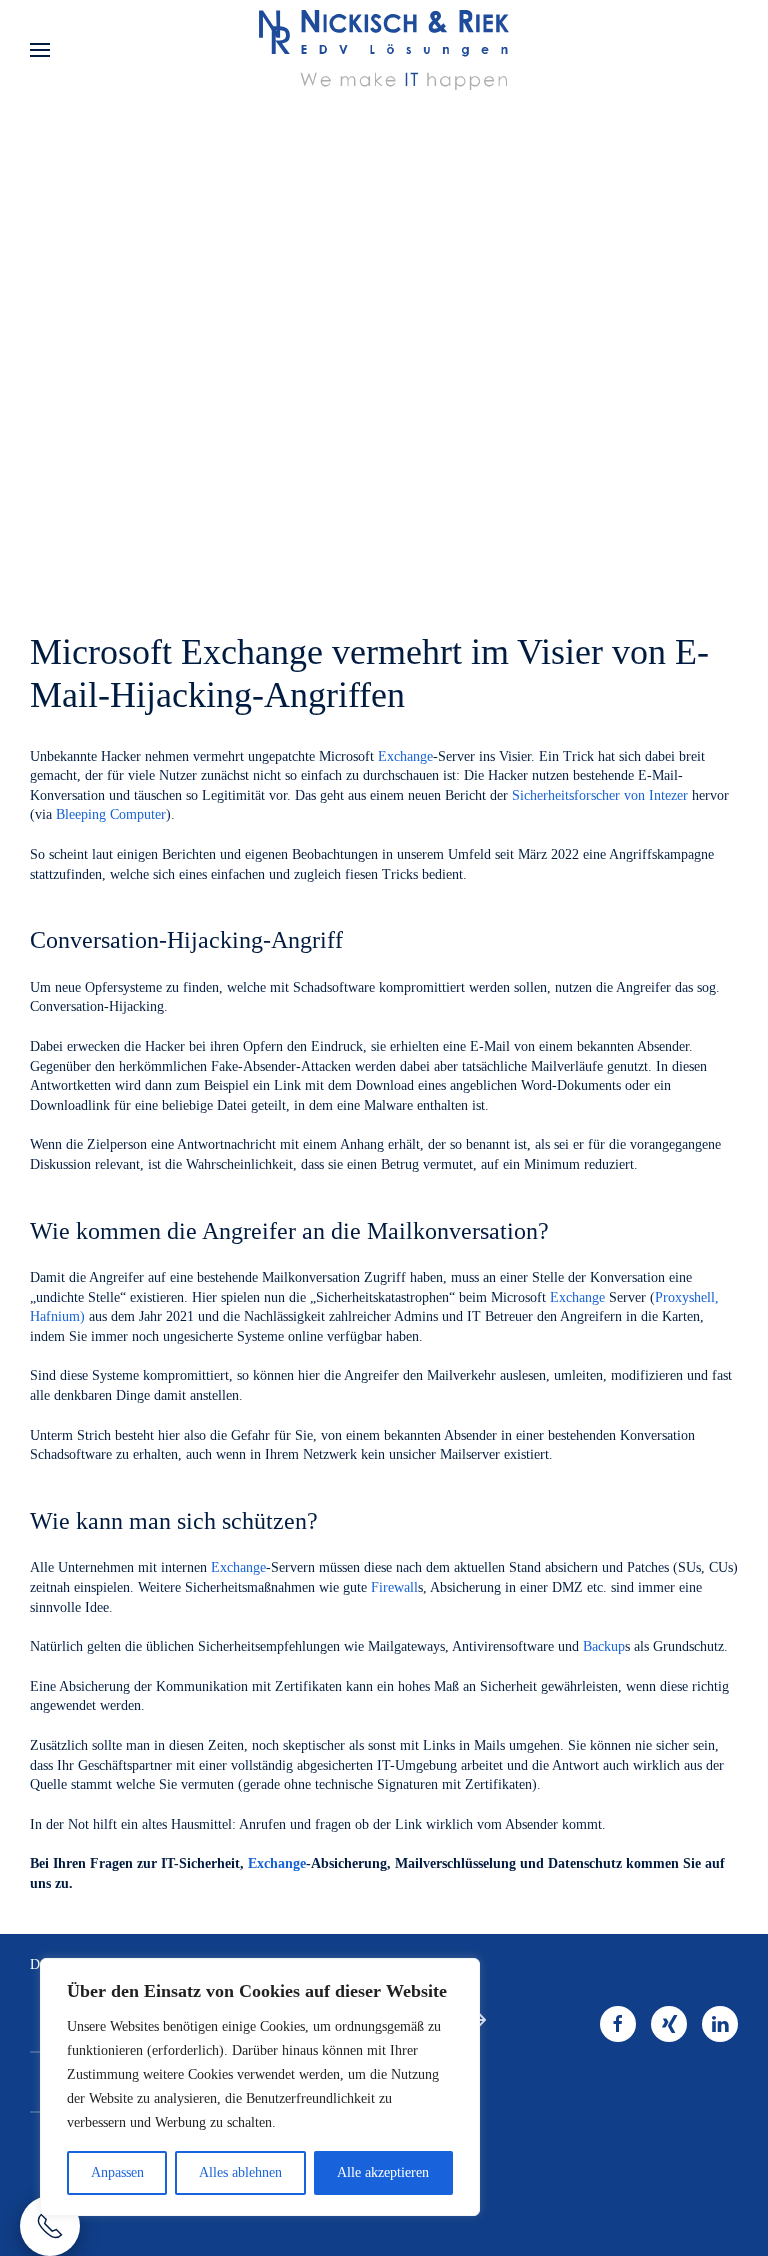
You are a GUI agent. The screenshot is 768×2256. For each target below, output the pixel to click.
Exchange (405, 756)
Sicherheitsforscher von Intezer (600, 795)
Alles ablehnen (240, 2172)
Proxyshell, (687, 1297)
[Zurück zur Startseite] (384, 50)
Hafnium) (57, 1316)
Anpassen (117, 2172)
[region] (260, 2087)
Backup (604, 1646)
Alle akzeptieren (383, 2172)
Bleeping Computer (111, 814)
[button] (40, 50)
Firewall (394, 1587)
